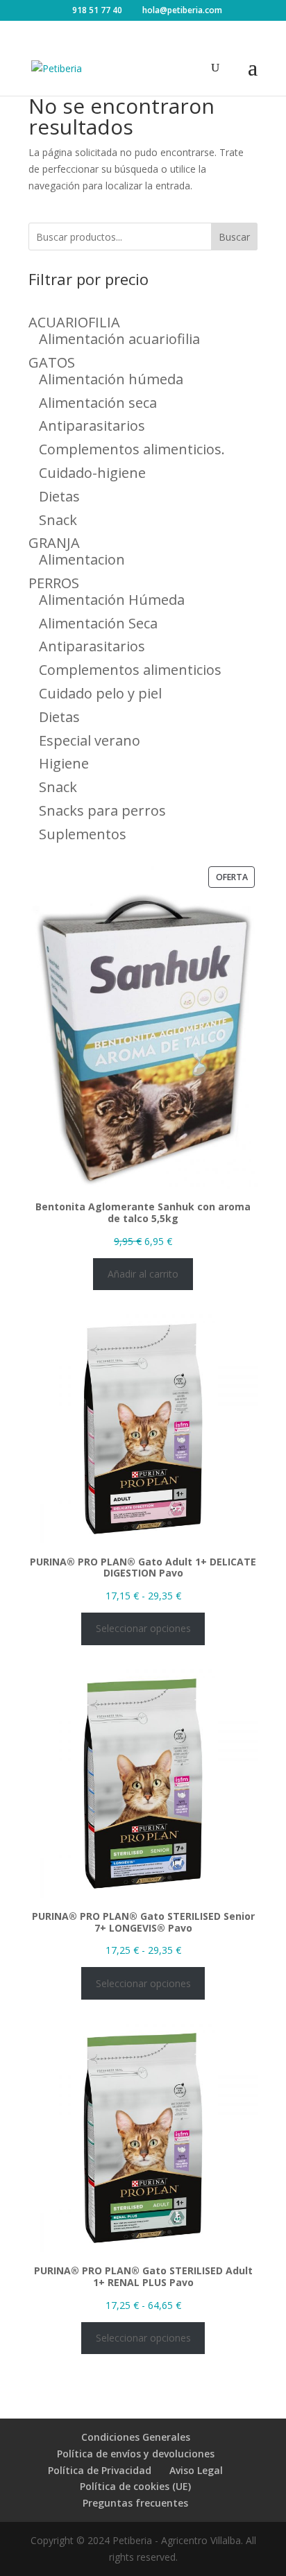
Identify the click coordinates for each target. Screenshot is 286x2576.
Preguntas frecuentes (135, 2503)
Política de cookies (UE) (135, 2486)
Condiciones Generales (136, 2437)
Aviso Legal (196, 2470)
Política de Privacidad (100, 2470)
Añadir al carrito (143, 1274)
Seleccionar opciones (143, 1628)
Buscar (234, 237)
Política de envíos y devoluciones (136, 2454)
